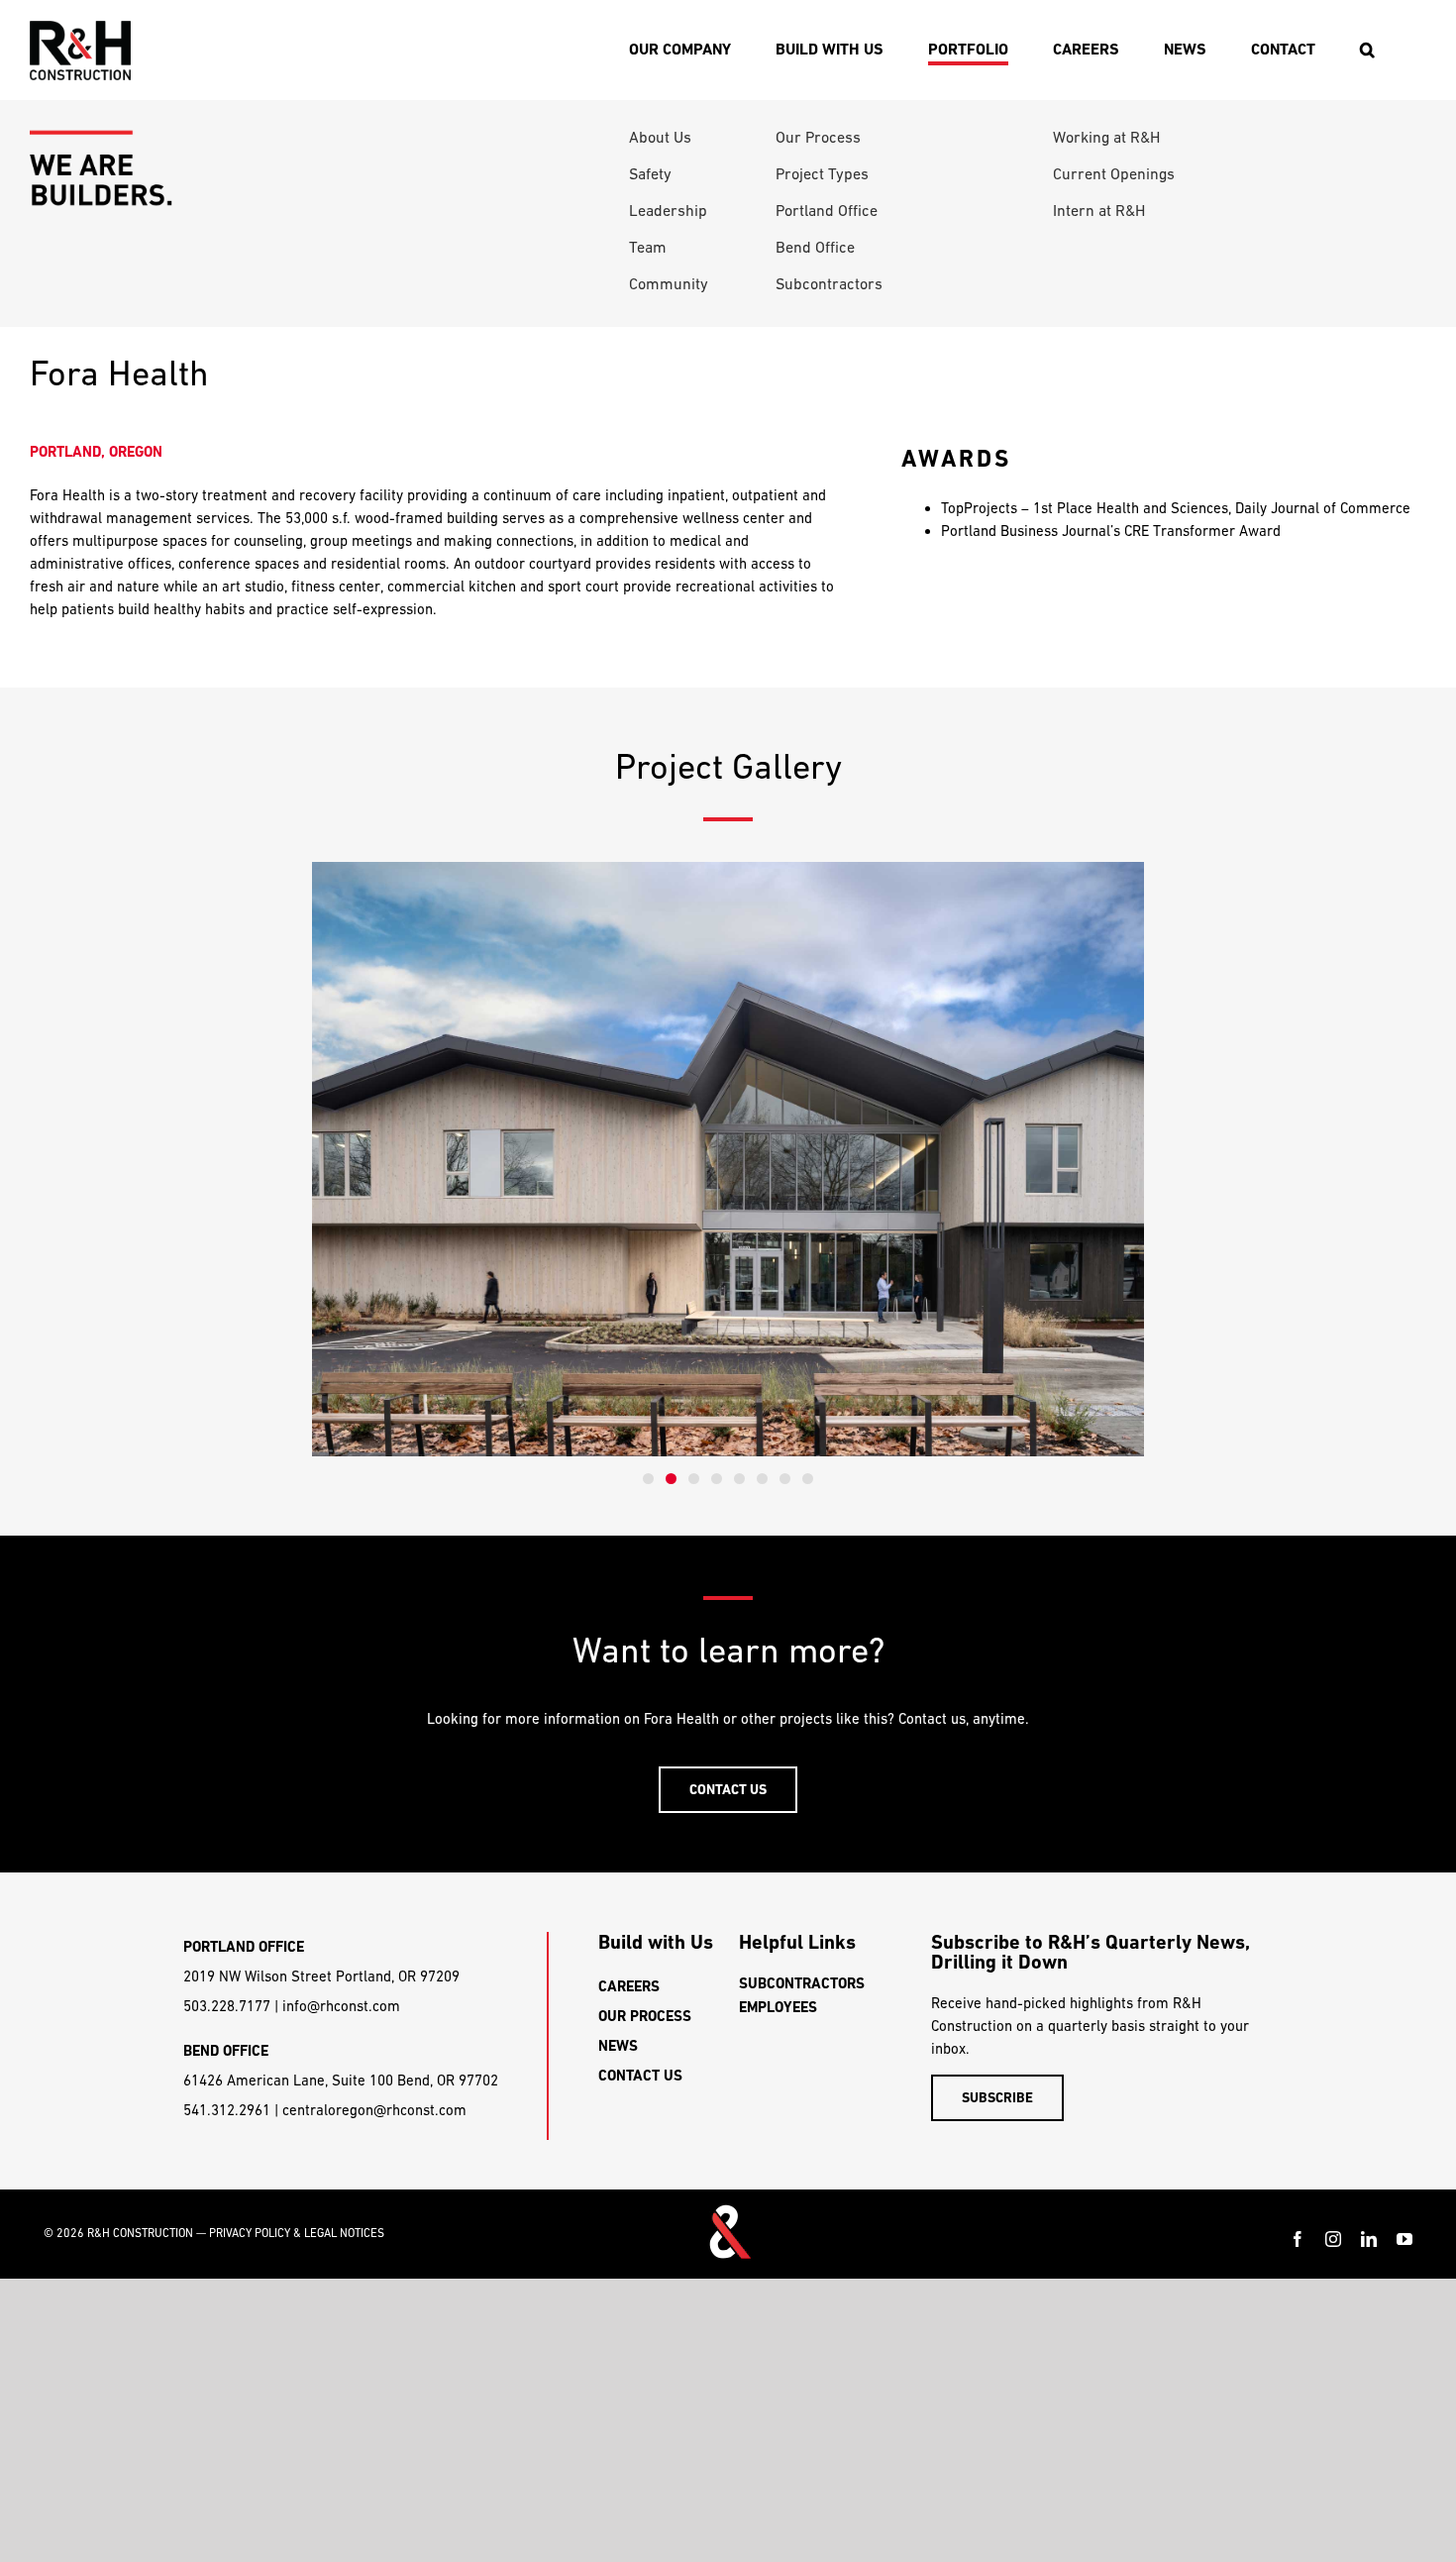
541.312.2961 (227, 2110)
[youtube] (1404, 2239)
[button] (1367, 50)
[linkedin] (1369, 2239)
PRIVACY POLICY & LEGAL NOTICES (297, 2233)
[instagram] (1333, 2239)
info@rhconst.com (341, 2006)
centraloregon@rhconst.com (374, 2110)
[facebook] (1298, 2239)
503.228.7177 (227, 2006)
